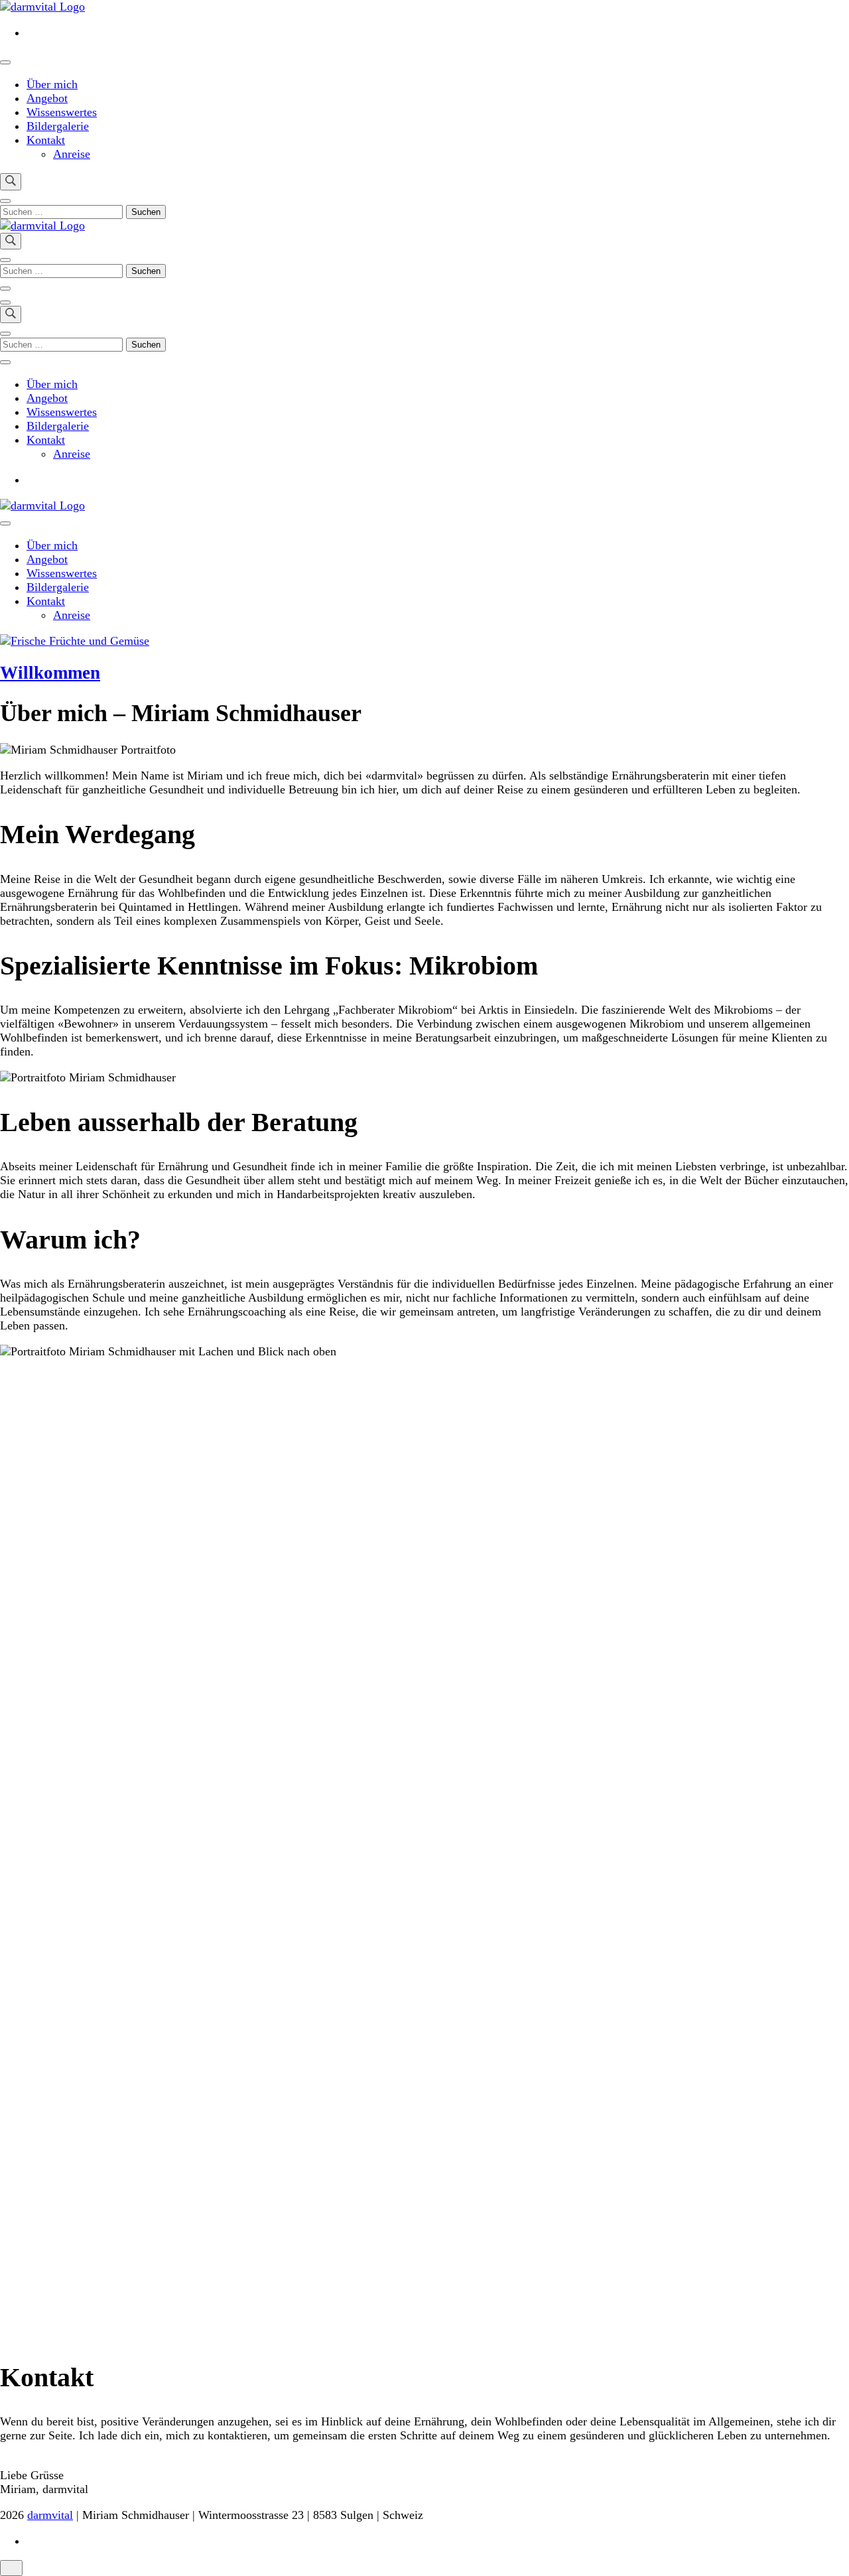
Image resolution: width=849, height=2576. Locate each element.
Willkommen (50, 673)
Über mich (52, 84)
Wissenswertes (62, 112)
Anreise (72, 154)
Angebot (47, 98)
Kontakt (46, 140)
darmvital (50, 2515)
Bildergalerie (58, 126)
